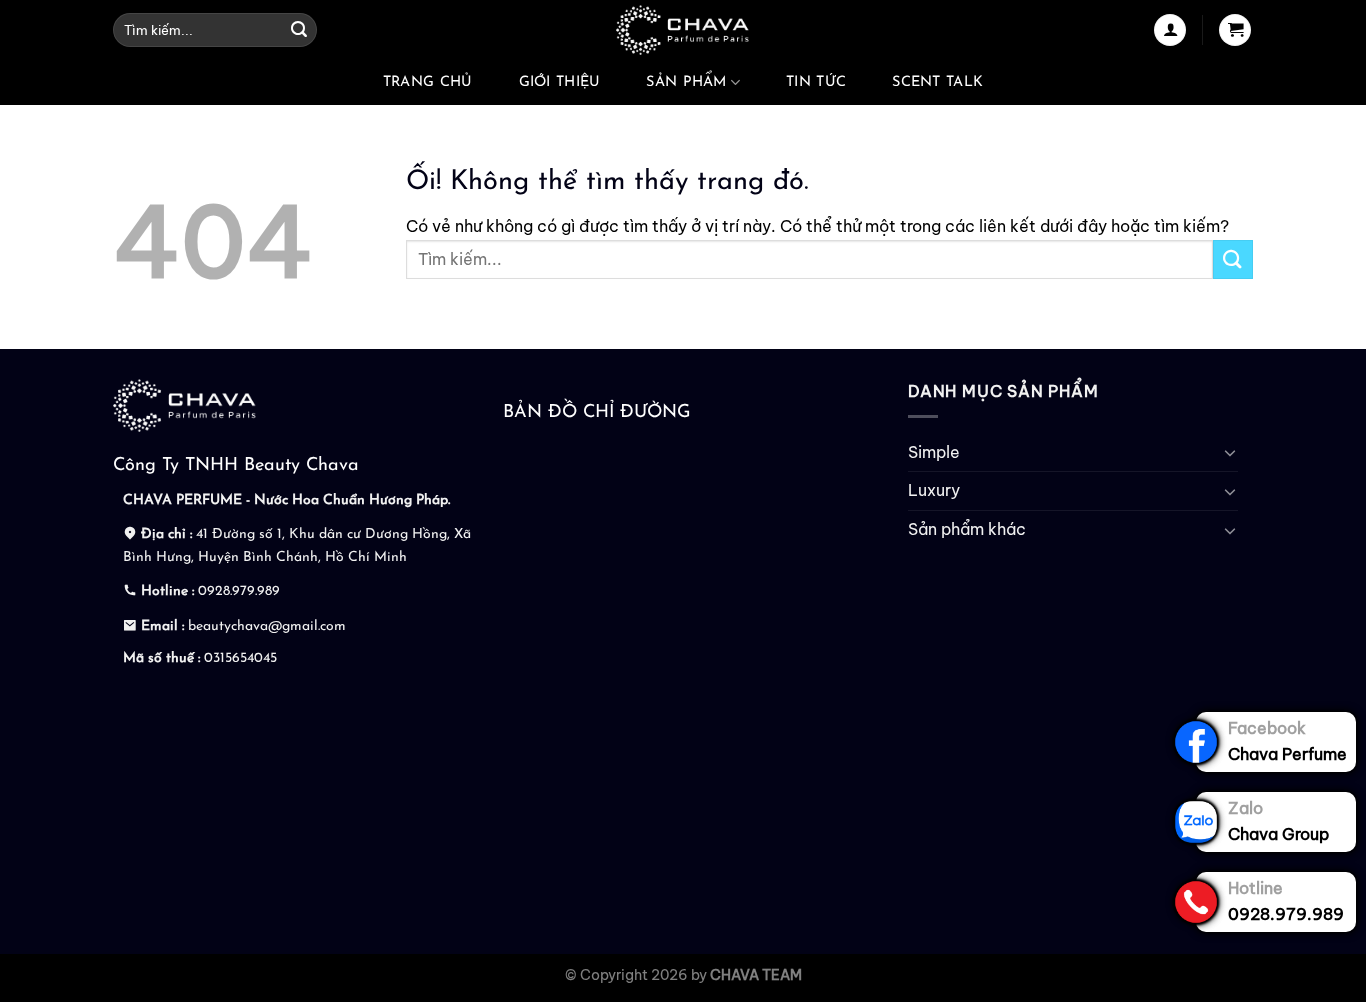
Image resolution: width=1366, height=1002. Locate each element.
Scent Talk (937, 82)
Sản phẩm (686, 82)
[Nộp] (299, 30)
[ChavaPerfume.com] (683, 30)
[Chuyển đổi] (1230, 452)
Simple (934, 452)
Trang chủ (428, 82)
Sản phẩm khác (967, 529)
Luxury (934, 490)
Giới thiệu (560, 82)
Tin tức (816, 82)
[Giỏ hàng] (1235, 30)
